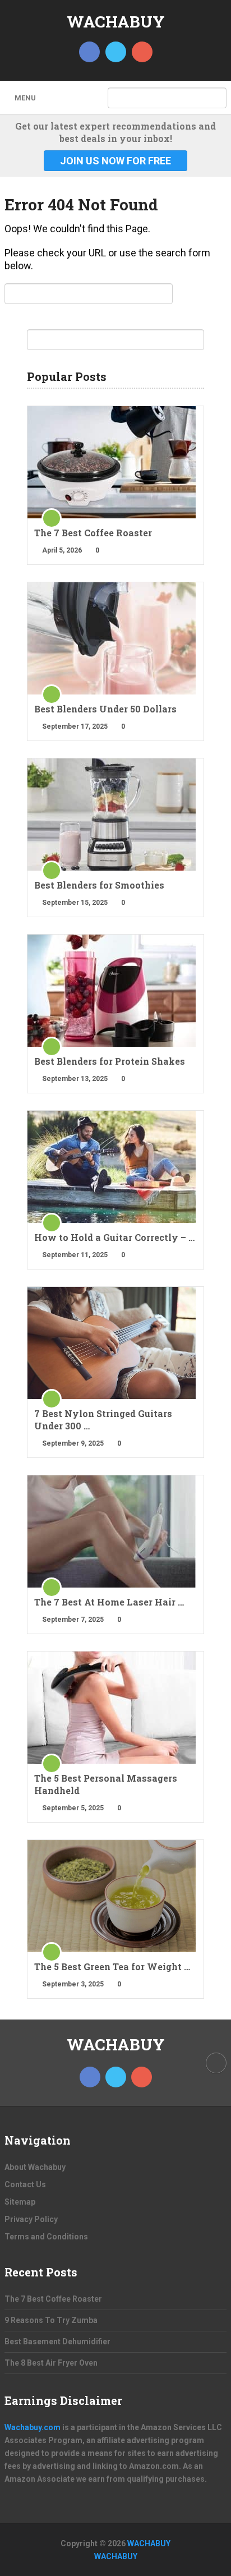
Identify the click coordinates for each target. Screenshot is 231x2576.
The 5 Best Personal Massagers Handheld (106, 1784)
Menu (25, 98)
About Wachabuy (35, 2167)
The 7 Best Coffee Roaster (93, 533)
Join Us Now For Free (115, 161)
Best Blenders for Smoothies (99, 885)
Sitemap (20, 2202)
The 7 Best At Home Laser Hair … (109, 1602)
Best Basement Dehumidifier (57, 2342)
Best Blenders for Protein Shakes (110, 1061)
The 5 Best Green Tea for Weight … (112, 1967)
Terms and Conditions (46, 2237)
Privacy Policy (31, 2219)
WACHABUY (116, 22)
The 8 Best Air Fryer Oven (51, 2363)
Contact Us (25, 2184)
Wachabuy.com (33, 2427)
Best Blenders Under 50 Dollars (105, 709)
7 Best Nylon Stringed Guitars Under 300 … (103, 1420)
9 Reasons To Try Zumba (51, 2320)
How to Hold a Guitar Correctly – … (114, 1237)
